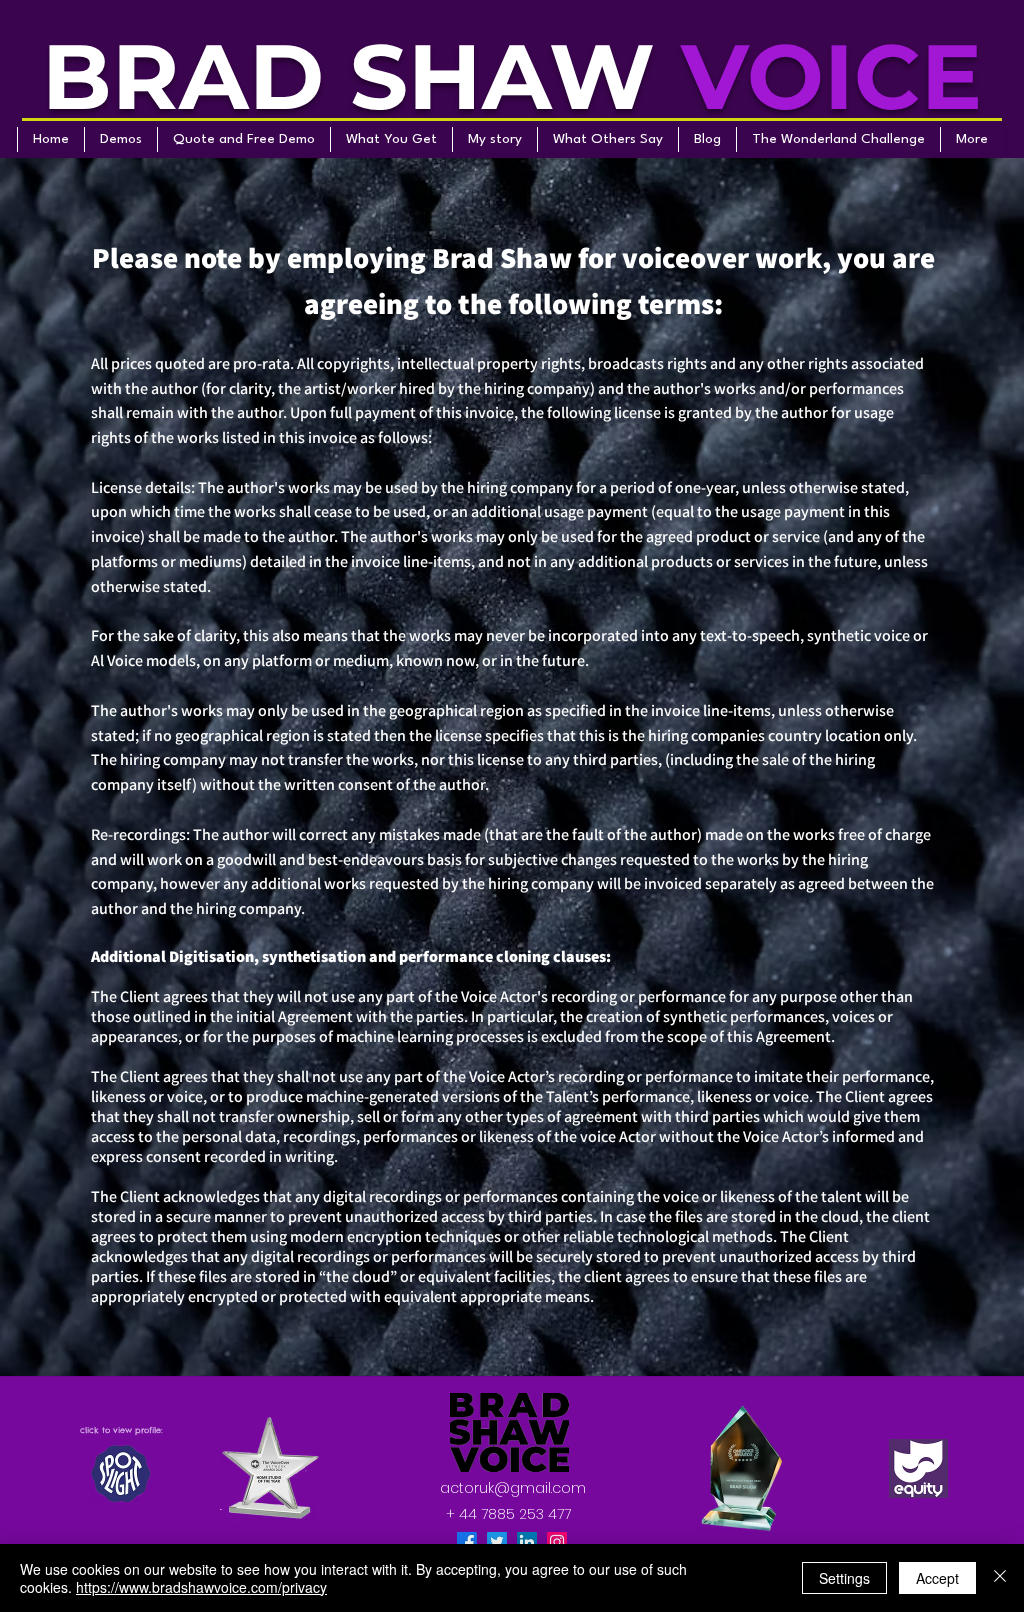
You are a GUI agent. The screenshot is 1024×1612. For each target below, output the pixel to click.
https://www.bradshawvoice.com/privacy (201, 1587)
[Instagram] (557, 1542)
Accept (937, 1578)
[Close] (1000, 1578)
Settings (844, 1578)
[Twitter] (497, 1542)
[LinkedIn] (527, 1542)
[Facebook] (467, 1542)
